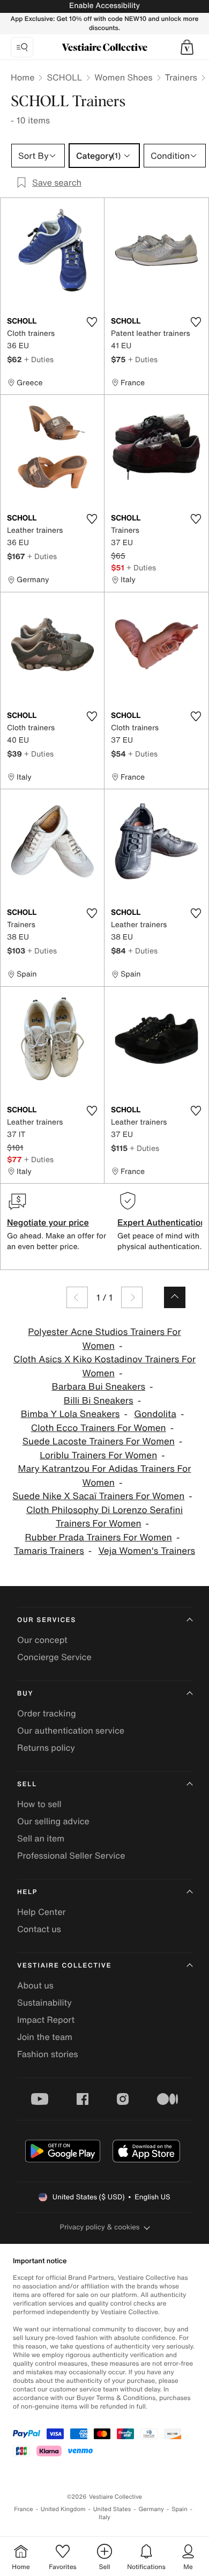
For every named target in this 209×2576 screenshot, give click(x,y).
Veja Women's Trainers (147, 1551)
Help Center (41, 1912)
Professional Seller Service (71, 1855)
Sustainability (44, 2002)
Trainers (181, 77)
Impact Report (46, 2020)
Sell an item (41, 1838)
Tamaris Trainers (49, 1551)
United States (112, 2509)
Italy (104, 2517)
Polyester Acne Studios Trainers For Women (104, 1339)
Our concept (42, 1640)
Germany (151, 2509)
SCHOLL (64, 77)
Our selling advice (53, 1821)
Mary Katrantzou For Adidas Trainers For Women (105, 1476)
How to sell (39, 1804)
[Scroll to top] (175, 1297)
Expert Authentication (162, 1222)
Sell (27, 1784)
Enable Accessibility (104, 6)
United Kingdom (63, 2509)
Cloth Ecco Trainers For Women (99, 1428)
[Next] (132, 1297)
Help (27, 1892)
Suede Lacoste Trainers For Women (99, 1441)
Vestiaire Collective (64, 1966)
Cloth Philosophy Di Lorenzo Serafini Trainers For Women (104, 1517)
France (24, 2509)
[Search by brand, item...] (22, 47)
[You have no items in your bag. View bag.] (187, 47)
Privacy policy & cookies (100, 2227)
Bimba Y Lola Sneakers (70, 1414)
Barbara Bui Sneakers (99, 1387)
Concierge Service (54, 1657)
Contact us (39, 1929)
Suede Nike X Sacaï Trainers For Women (98, 1496)
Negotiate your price (48, 1222)
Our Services (47, 1620)
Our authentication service (71, 1730)
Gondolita (155, 1414)
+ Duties (39, 359)
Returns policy (46, 1748)
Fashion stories (48, 2054)
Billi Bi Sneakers (99, 1401)
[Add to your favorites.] (92, 322)
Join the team (45, 2037)
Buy (25, 1694)
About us (35, 1985)
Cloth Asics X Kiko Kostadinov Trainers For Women (104, 1366)
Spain (180, 2509)
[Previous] (77, 1297)
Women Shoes (123, 77)
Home (23, 77)
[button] (187, 47)
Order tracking (47, 1713)
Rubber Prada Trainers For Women (99, 1537)
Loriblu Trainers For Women (98, 1455)
